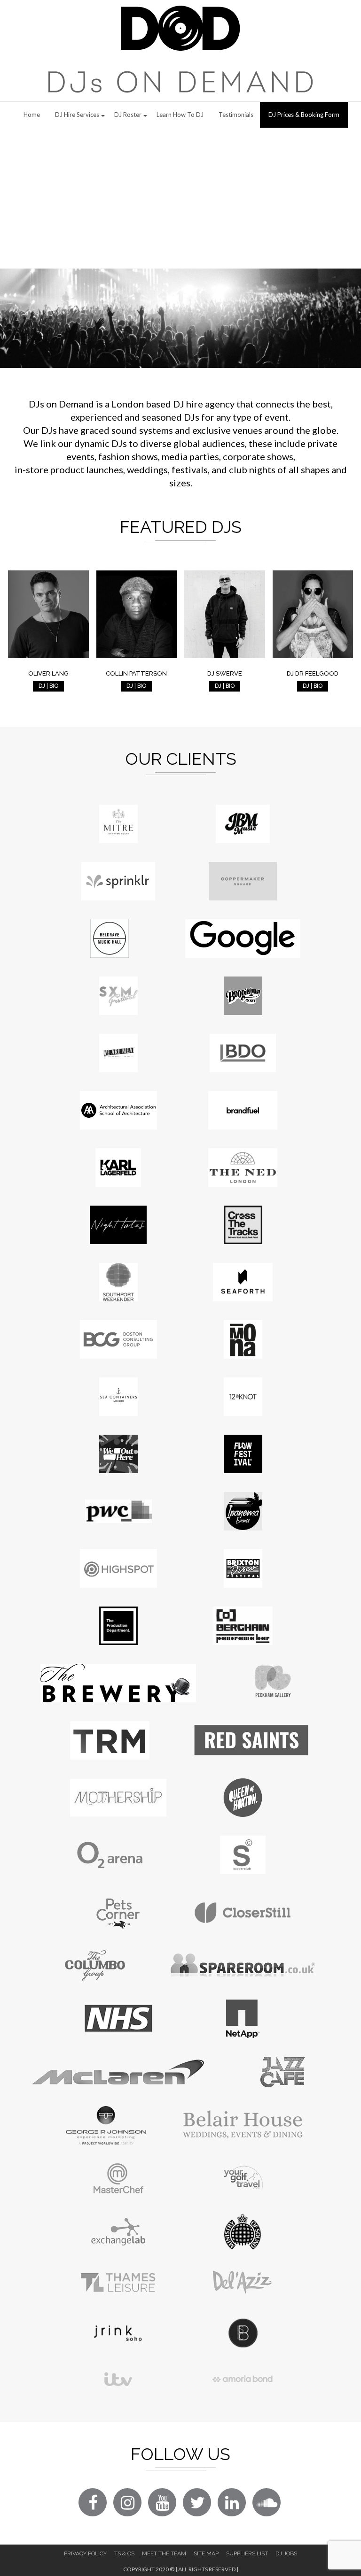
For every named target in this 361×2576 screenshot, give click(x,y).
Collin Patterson (136, 673)
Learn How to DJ (180, 115)
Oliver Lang (48, 673)
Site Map (206, 2553)
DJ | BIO (48, 686)
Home (32, 115)
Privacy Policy (85, 2553)
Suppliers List (247, 2553)
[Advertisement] (180, 198)
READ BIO (48, 642)
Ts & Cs (124, 2553)
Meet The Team (164, 2553)
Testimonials (236, 115)
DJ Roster (128, 115)
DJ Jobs (286, 2553)
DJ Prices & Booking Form (304, 115)
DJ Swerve (225, 673)
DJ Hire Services (77, 115)
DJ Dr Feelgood (313, 673)
